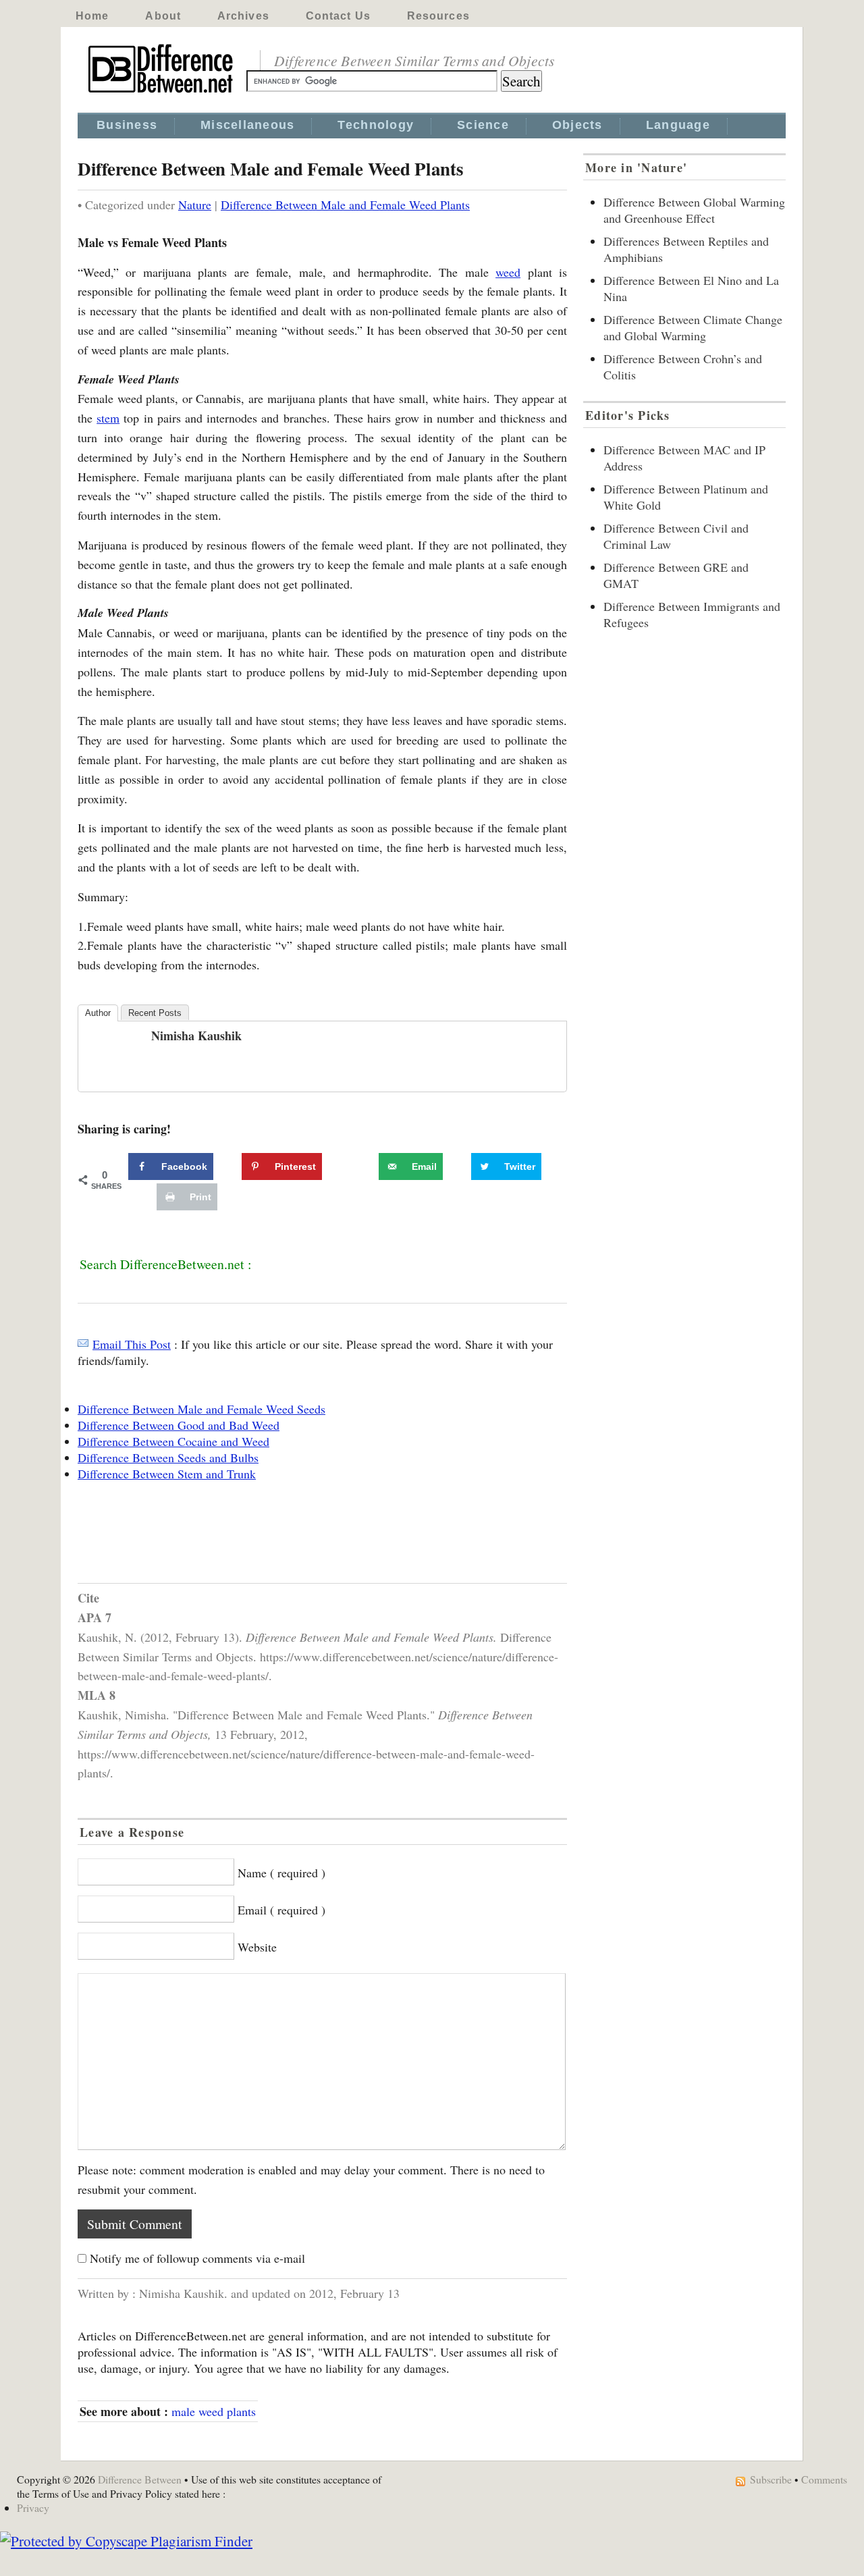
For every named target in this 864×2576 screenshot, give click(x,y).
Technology (376, 125)
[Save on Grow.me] (364, 1166)
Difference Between (140, 2479)
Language (678, 125)
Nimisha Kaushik (196, 1036)
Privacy (33, 2507)
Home (92, 16)
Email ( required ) (281, 1910)
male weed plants (214, 2411)
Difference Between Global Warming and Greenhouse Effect (694, 210)
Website (257, 1947)
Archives (243, 16)
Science (483, 125)
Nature (195, 205)
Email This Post (132, 1344)
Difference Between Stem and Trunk (167, 1474)
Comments (824, 2479)
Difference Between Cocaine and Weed (173, 1441)
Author (98, 1013)
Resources (438, 16)
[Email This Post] (83, 1344)
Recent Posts (155, 1013)
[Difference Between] (162, 93)
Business (127, 125)
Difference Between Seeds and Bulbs (168, 1457)
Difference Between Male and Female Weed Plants (345, 205)
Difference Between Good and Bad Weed (179, 1425)
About (163, 16)
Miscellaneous (247, 125)
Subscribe (771, 2479)
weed (508, 272)
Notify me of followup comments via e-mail (197, 2258)
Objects (577, 125)
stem (108, 418)
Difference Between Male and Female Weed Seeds (201, 1409)
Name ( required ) (281, 1873)
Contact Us (338, 16)
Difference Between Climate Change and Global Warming (693, 327)
